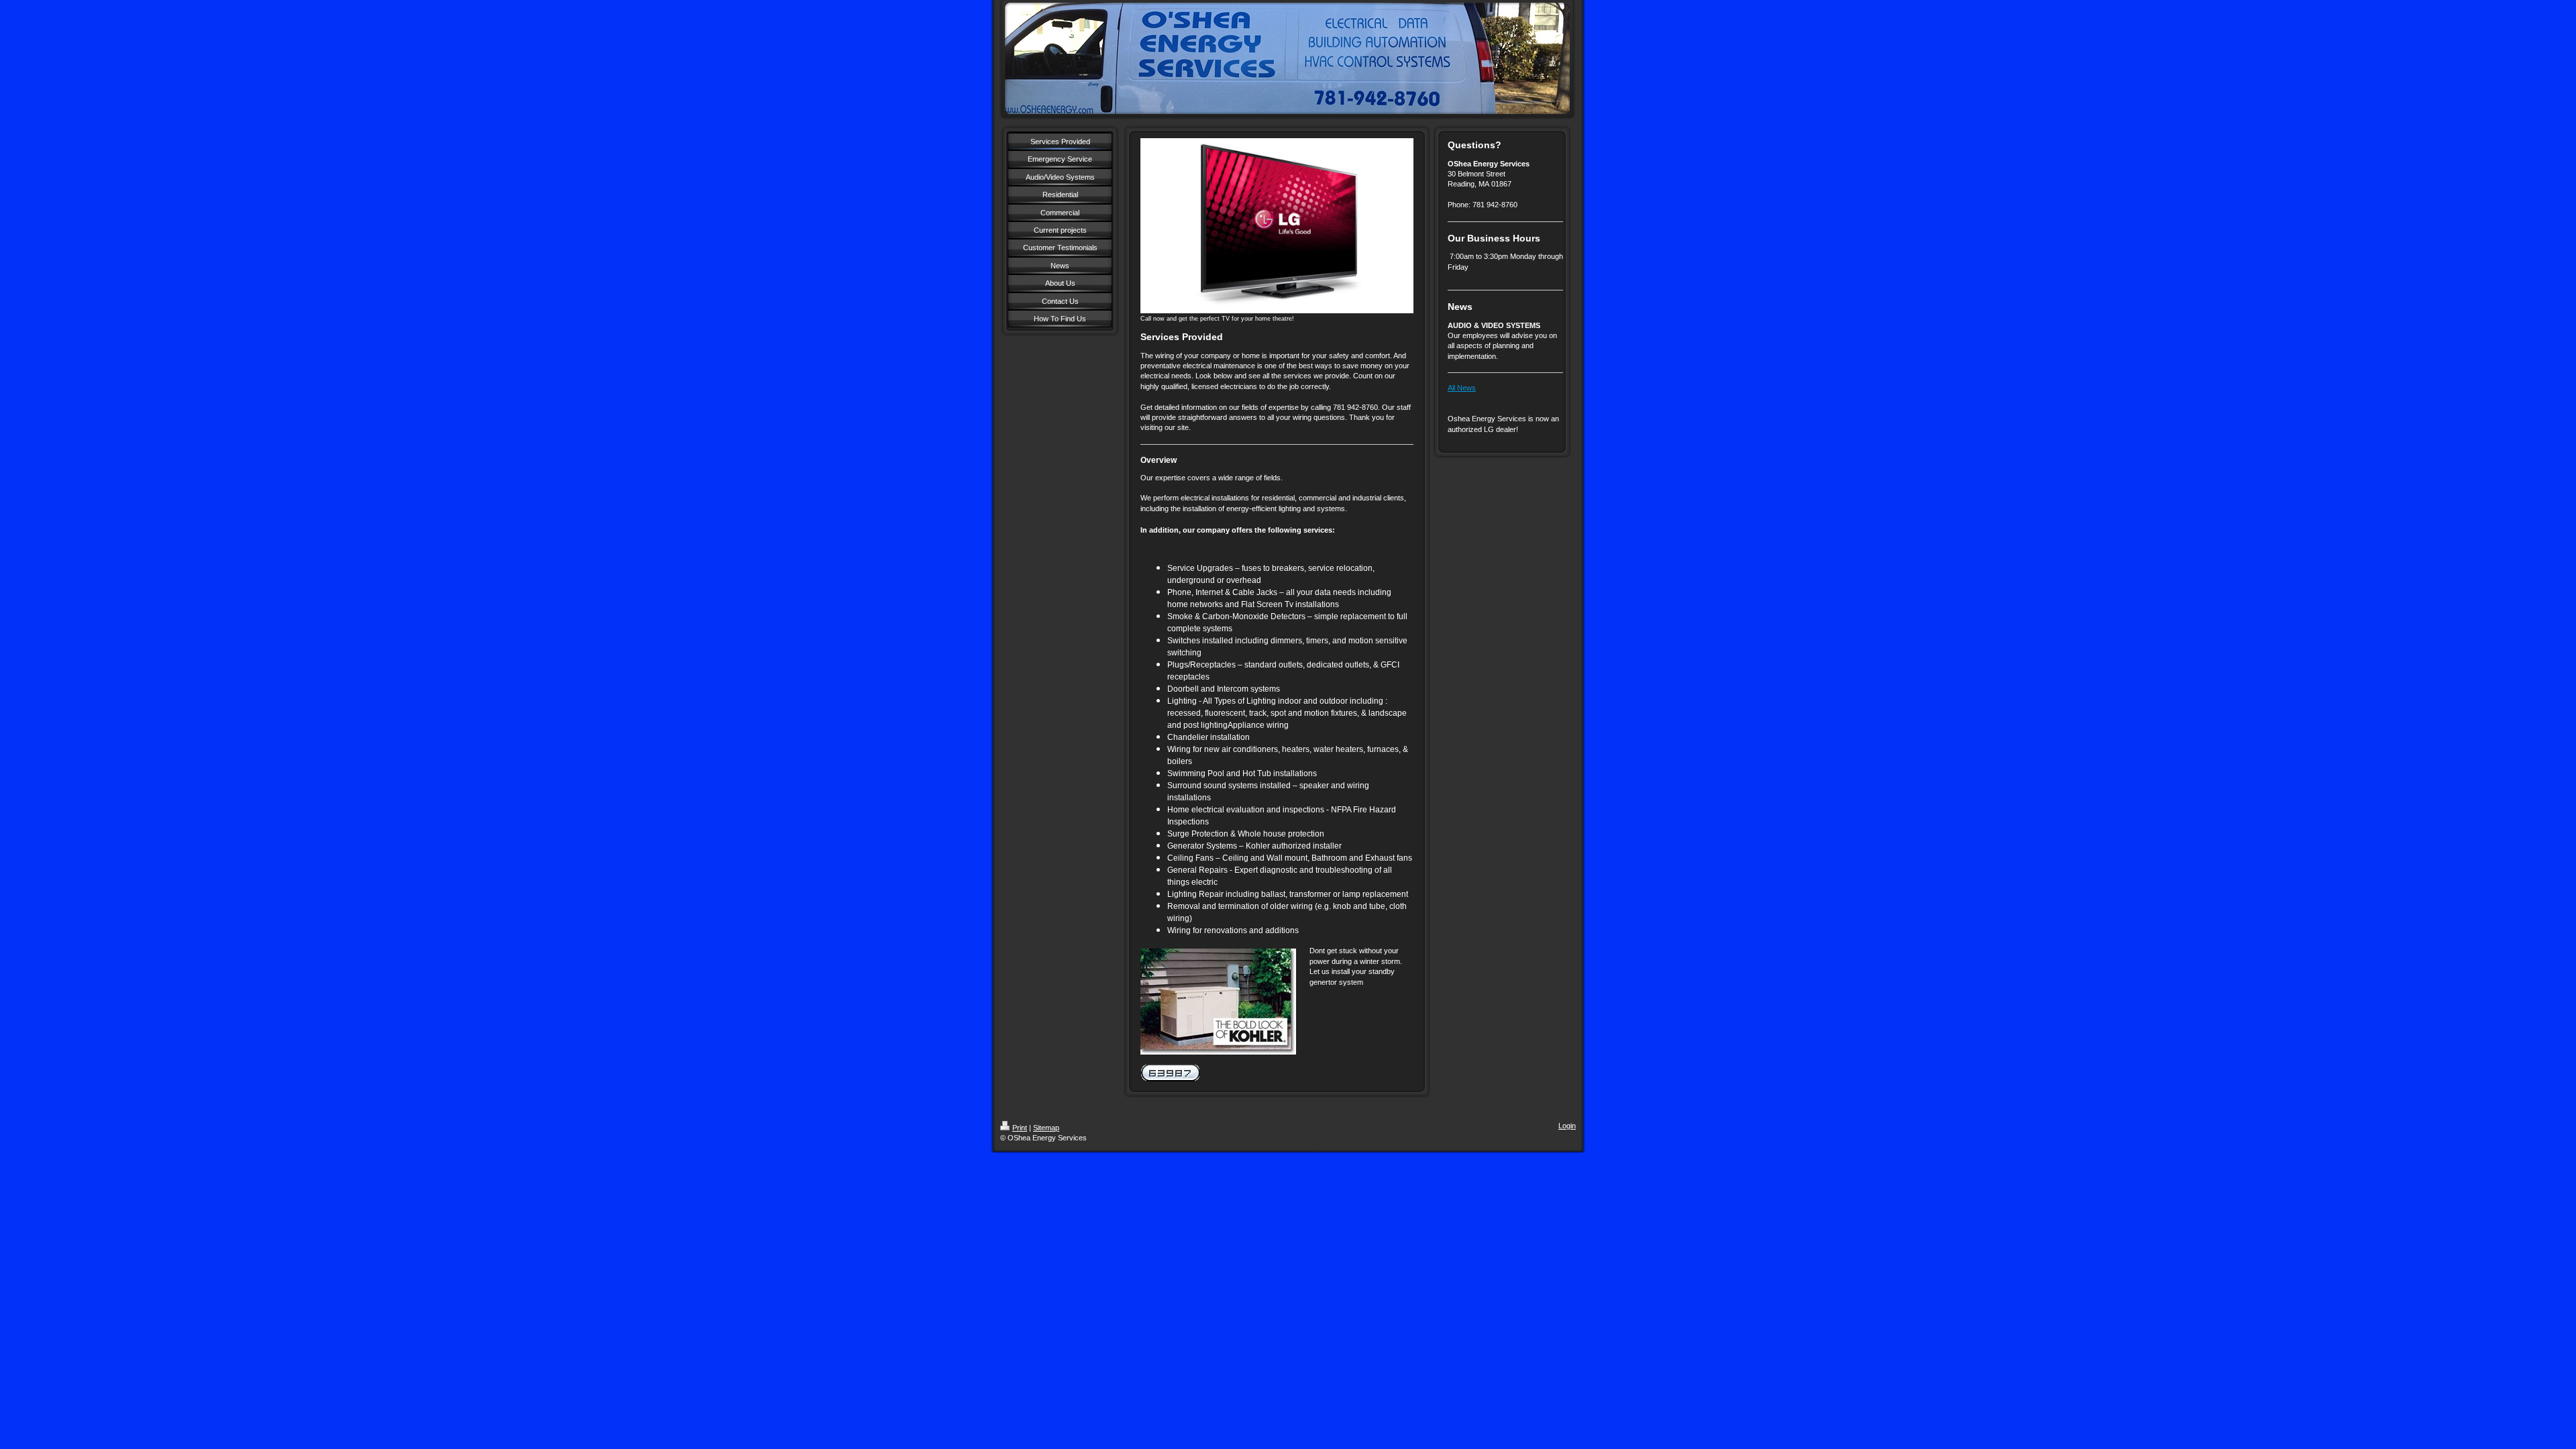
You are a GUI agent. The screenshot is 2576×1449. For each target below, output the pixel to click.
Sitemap (1046, 1128)
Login (1567, 1126)
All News (1462, 388)
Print (1020, 1128)
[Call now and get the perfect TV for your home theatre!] (1277, 226)
